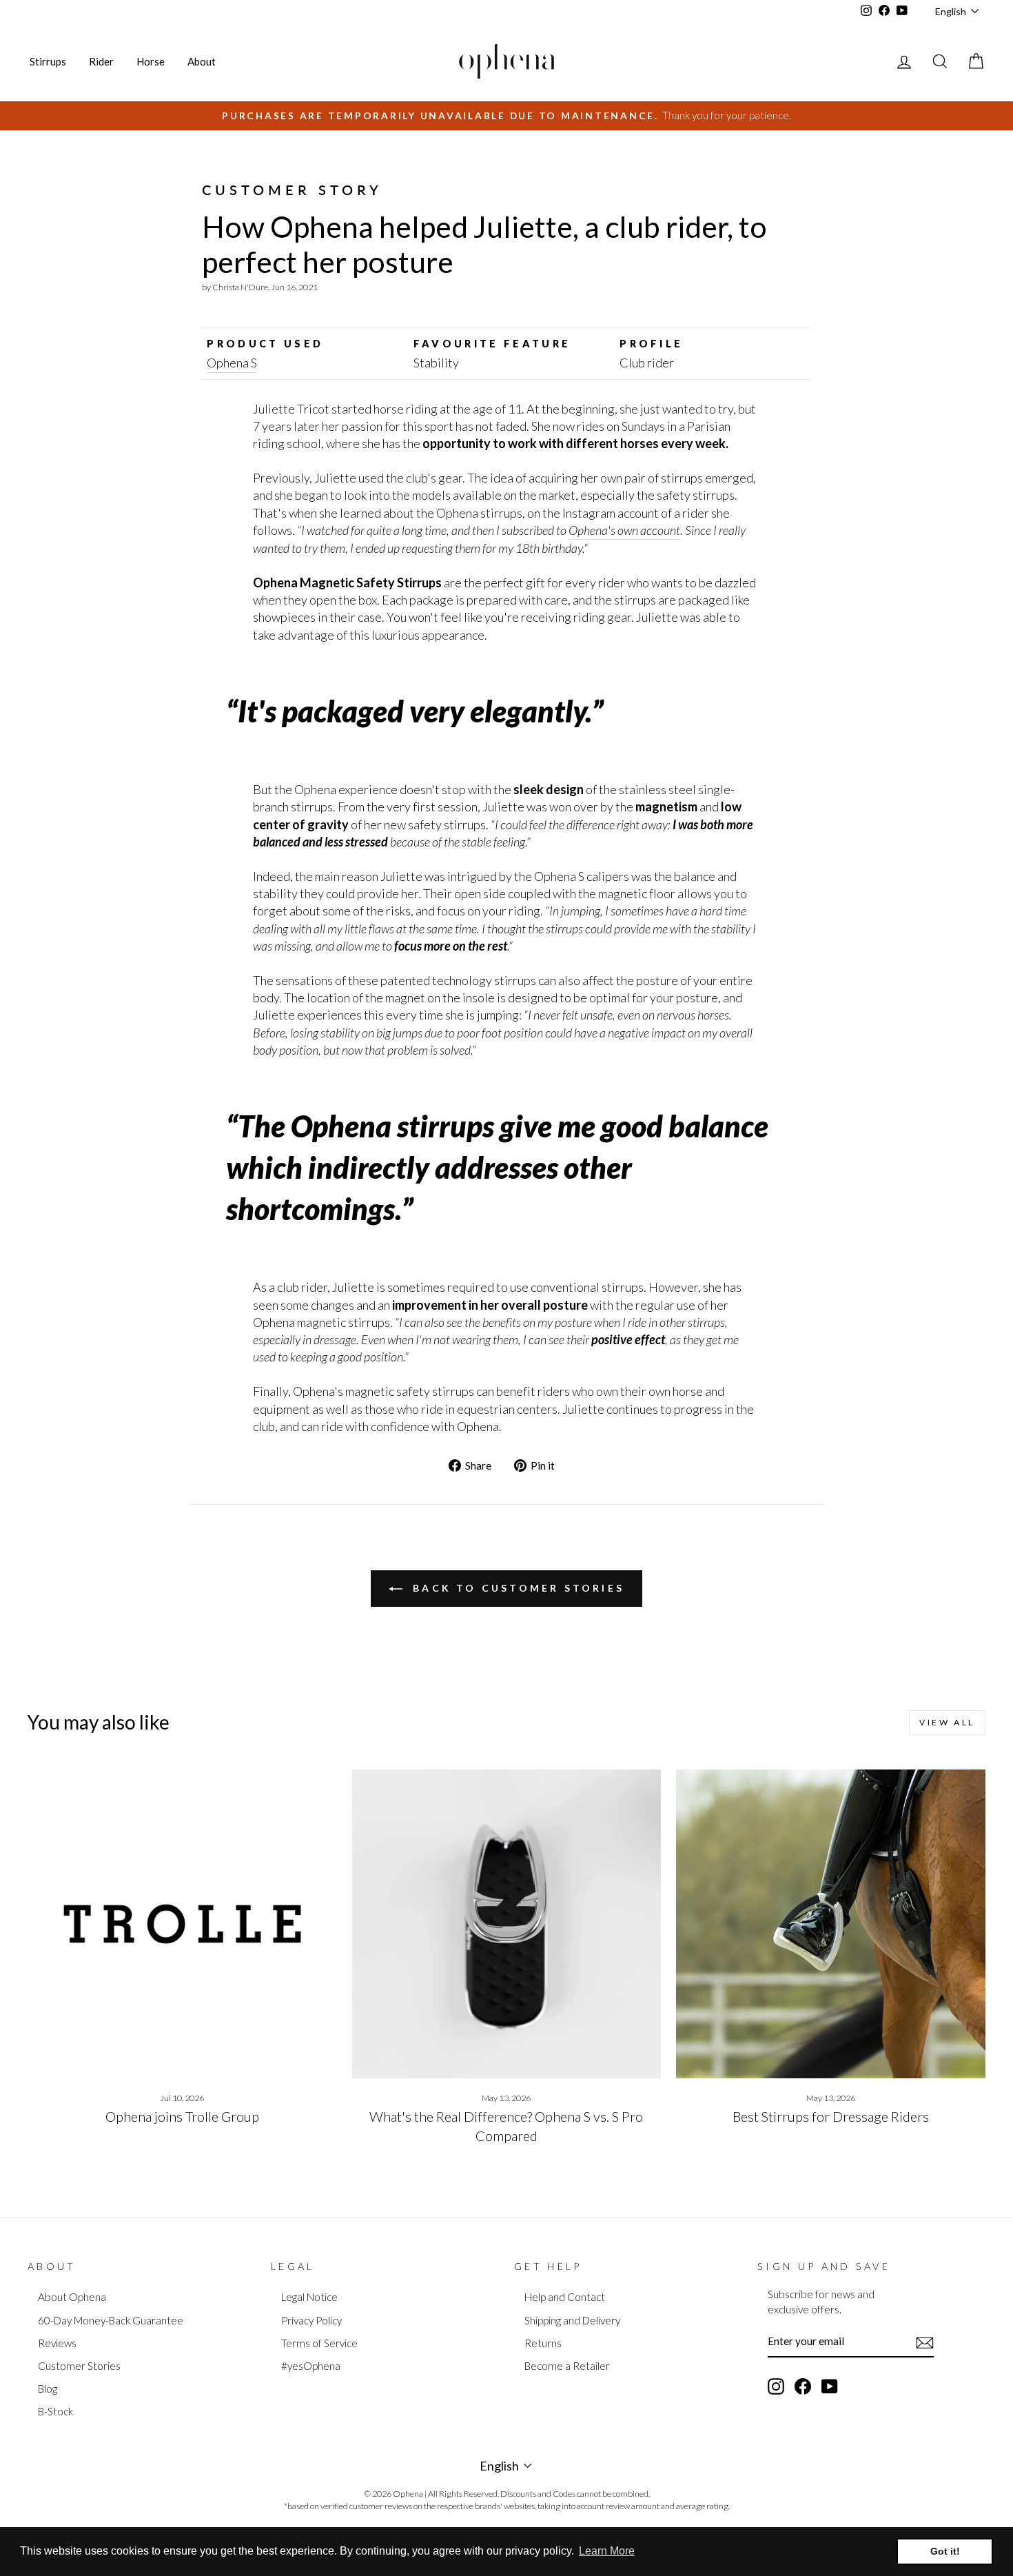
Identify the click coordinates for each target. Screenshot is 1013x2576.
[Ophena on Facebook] (803, 2386)
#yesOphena (311, 2366)
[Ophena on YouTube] (830, 2386)
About (202, 61)
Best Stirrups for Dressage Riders (831, 2116)
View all (947, 1722)
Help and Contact (565, 2297)
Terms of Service (319, 2343)
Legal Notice (309, 2297)
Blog (48, 2389)
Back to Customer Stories (516, 1588)
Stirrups (48, 61)
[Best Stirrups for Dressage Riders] (831, 1924)
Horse (151, 61)
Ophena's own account (624, 530)
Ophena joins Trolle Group (182, 2116)
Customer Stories (79, 2366)
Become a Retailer (567, 2366)
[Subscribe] (925, 2342)
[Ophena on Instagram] (776, 2386)
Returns (543, 2343)
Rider (101, 61)
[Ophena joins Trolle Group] (182, 1924)
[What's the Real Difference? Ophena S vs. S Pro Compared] (507, 1924)
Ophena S (232, 363)
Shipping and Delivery (572, 2320)
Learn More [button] (607, 2551)
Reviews (57, 2343)
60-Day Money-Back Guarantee (111, 2320)
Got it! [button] (945, 2551)
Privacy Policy (311, 2320)
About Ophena (72, 2297)
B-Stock (55, 2411)
